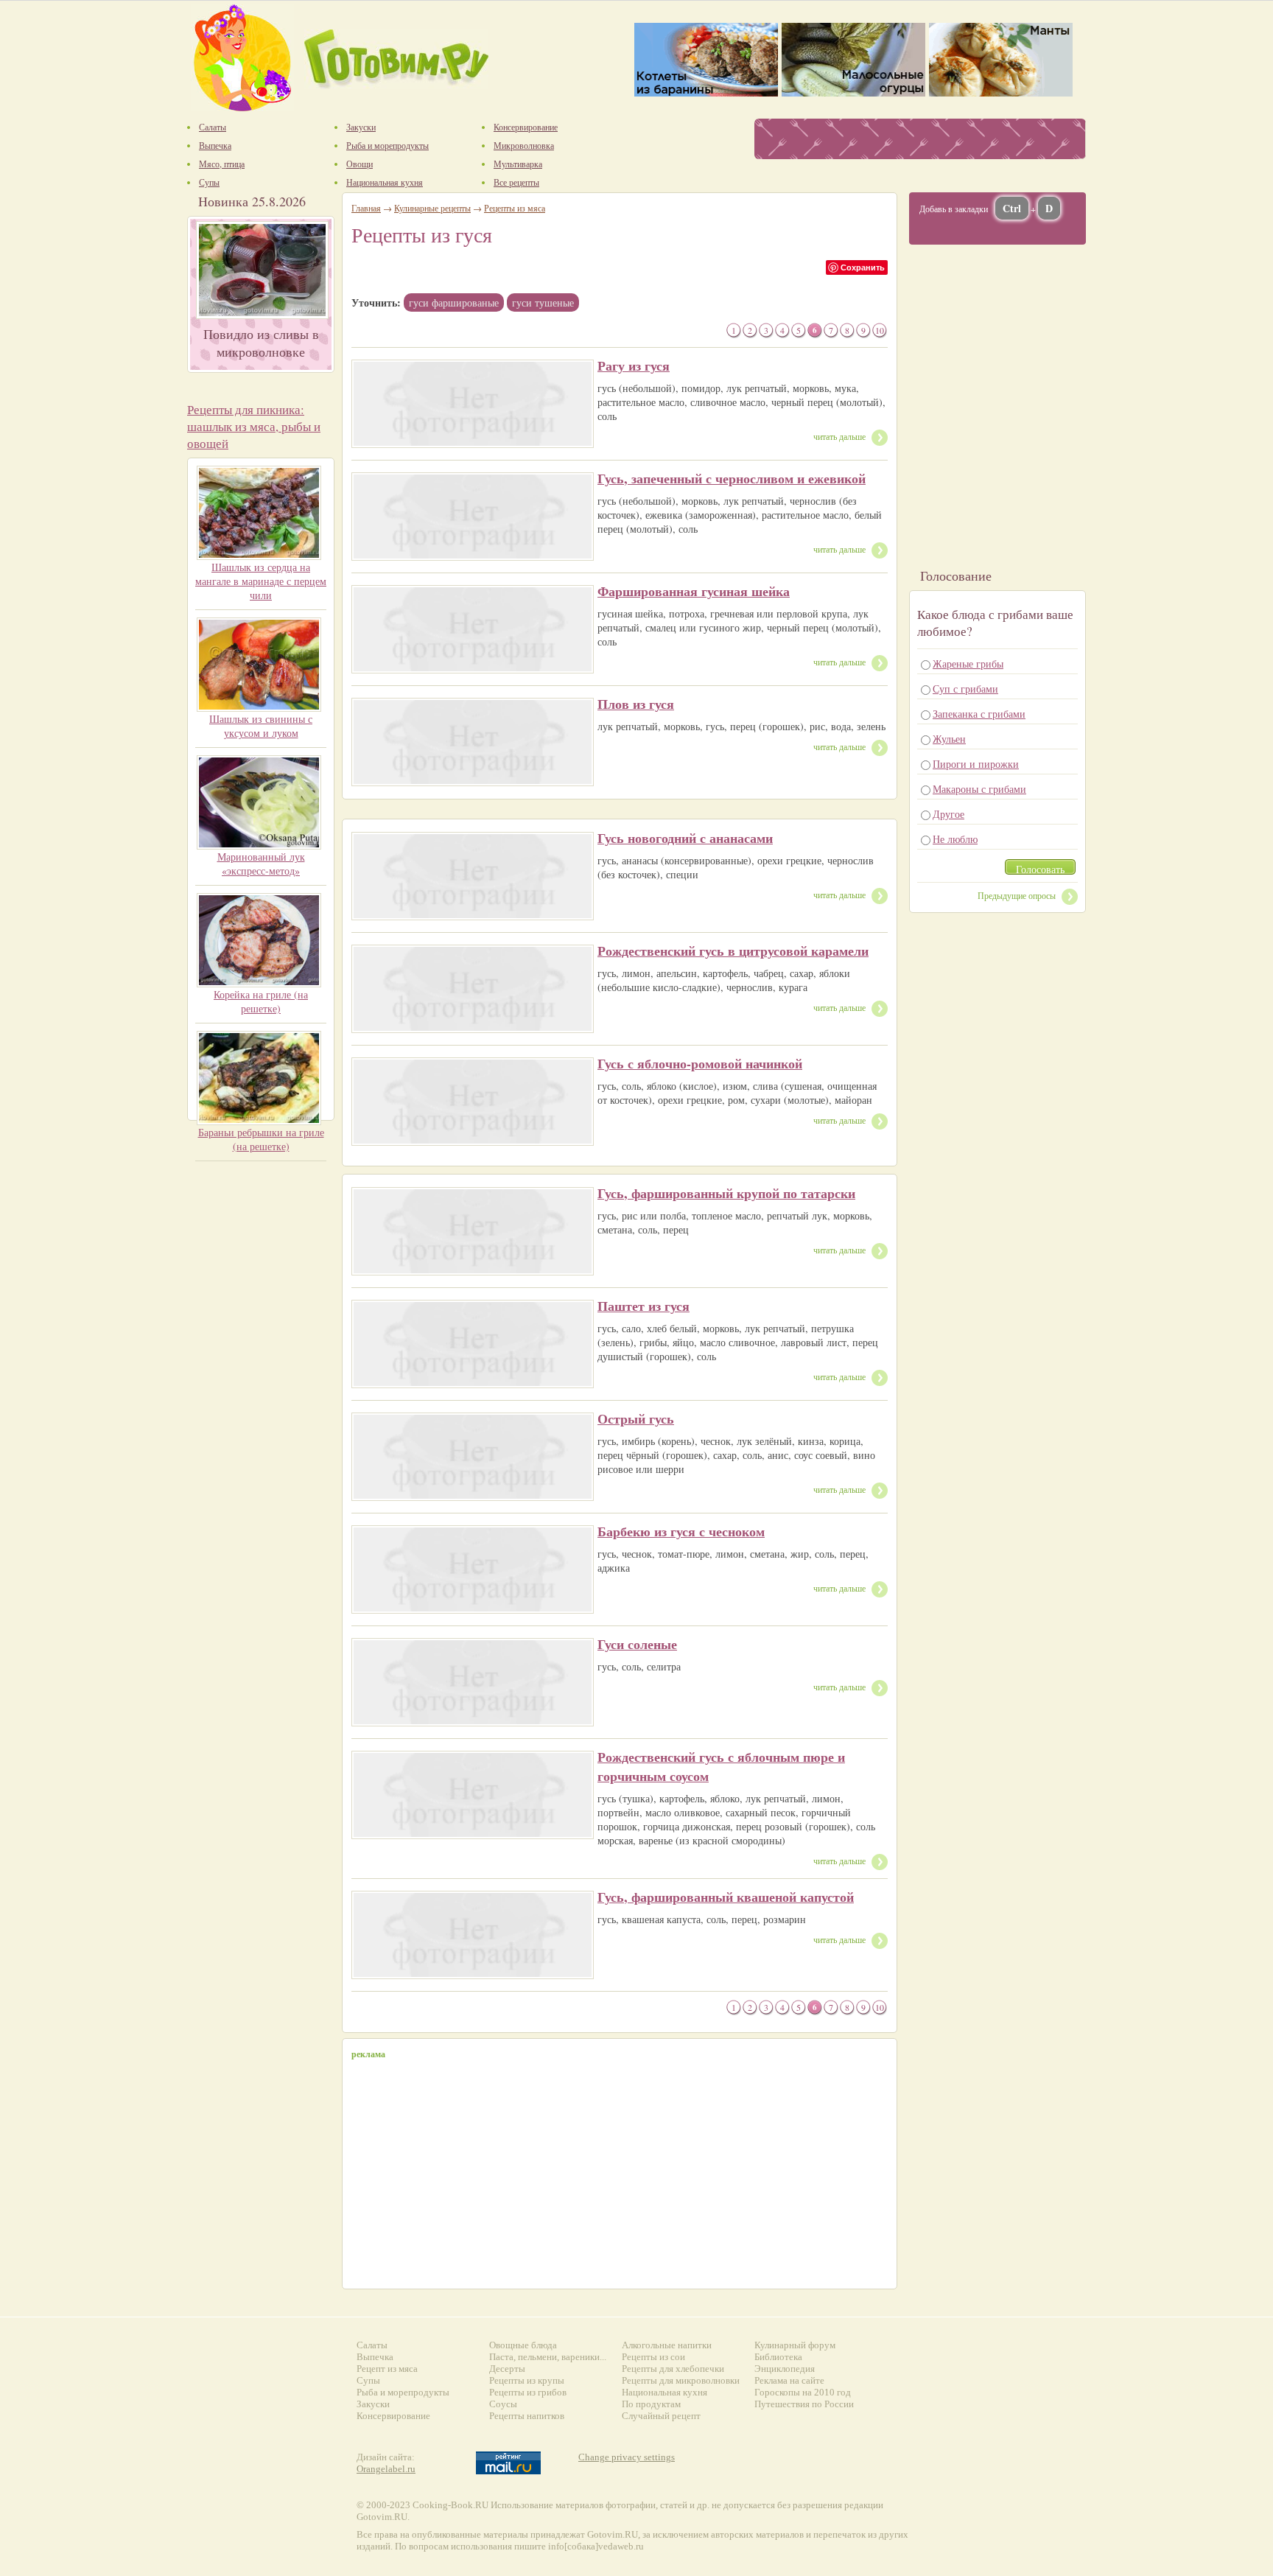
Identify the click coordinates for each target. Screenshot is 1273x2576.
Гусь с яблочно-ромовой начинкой (700, 1063)
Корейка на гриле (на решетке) (261, 1001)
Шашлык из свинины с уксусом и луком (261, 726)
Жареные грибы (968, 664)
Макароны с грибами (979, 789)
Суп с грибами (965, 689)
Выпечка (375, 2357)
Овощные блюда (523, 2345)
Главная (366, 208)
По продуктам (651, 2404)
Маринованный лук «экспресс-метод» (261, 864)
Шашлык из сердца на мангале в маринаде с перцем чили (261, 581)
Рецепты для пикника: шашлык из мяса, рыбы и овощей (254, 426)
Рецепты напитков (527, 2416)
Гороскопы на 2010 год (803, 2392)
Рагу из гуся (634, 365)
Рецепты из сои (653, 2357)
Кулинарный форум (795, 2345)
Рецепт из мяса (387, 2369)
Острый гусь (636, 1418)
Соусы (503, 2404)
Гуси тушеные (543, 302)
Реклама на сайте (789, 2380)
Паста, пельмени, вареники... (548, 2357)
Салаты (372, 2345)
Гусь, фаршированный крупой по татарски (726, 1193)
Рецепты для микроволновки (681, 2380)
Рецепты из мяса (515, 208)
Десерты (507, 2369)
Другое (948, 814)
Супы (368, 2380)
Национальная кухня (664, 2392)
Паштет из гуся (643, 1306)
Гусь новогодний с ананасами (685, 838)
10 (880, 330)
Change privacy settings (627, 2457)
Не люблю (955, 839)
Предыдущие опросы (1017, 895)
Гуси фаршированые (454, 302)
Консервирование (393, 2416)
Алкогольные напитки (667, 2345)
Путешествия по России (804, 2404)
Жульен (949, 739)
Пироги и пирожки (976, 764)
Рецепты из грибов (528, 2392)
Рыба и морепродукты (403, 2392)
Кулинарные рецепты (432, 208)
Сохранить (863, 267)
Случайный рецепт (661, 2416)
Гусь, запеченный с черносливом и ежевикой (732, 478)
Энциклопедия (785, 2369)
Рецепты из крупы (527, 2380)
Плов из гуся (636, 704)
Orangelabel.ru (386, 2469)
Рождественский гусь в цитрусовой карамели (733, 951)
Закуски (373, 2404)
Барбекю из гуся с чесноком (681, 1531)
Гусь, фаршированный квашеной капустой (726, 1897)
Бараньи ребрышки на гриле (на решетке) (261, 1139)
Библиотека (778, 2357)
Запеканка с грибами (979, 714)
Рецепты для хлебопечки (673, 2369)
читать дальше (839, 436)
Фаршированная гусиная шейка (694, 591)
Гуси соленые (637, 1644)
